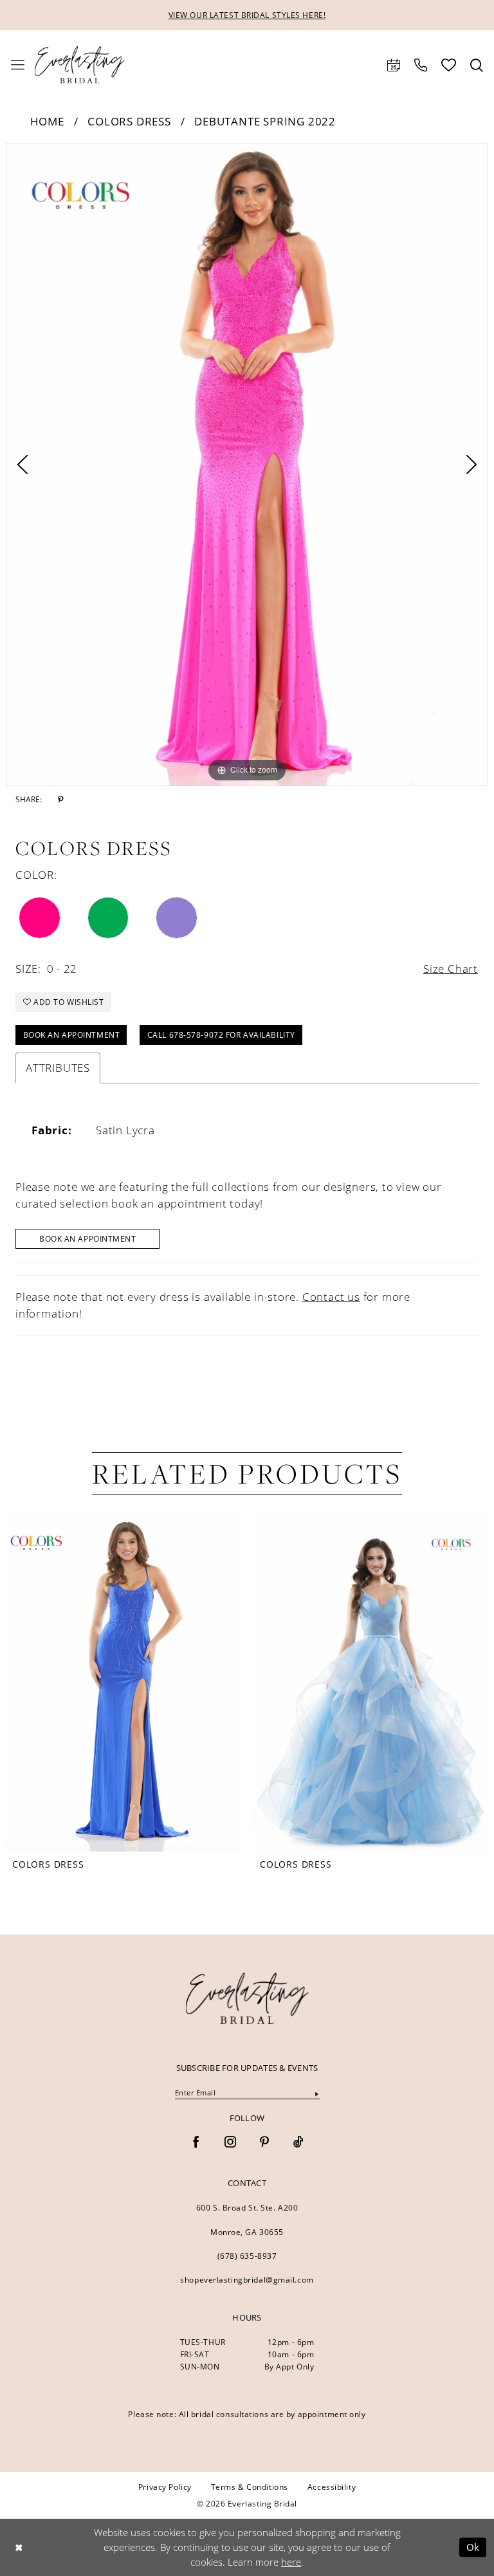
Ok (473, 2547)
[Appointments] (394, 65)
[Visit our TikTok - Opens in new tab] (298, 2143)
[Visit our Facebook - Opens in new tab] (196, 2143)
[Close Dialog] (19, 2547)
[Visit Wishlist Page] (449, 65)
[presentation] (123, 1683)
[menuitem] (18, 65)
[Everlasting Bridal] (80, 65)
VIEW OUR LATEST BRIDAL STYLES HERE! (247, 15)
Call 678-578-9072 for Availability (221, 1035)
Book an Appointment (72, 1035)
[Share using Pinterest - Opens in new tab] (61, 800)
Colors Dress (129, 121)
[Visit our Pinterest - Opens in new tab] (264, 2143)
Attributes (58, 1068)
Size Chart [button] (451, 969)
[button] (18, 65)
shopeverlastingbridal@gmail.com (247, 2280)
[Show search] (477, 65)
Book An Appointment (88, 1239)
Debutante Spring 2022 (265, 121)
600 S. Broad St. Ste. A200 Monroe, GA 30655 (247, 2220)
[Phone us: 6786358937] (421, 65)
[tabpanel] (247, 465)
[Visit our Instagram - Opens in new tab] (230, 2143)
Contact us (331, 1297)
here (291, 2562)
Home (47, 121)
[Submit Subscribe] (316, 2093)
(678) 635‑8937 (247, 2256)
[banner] (247, 1998)
